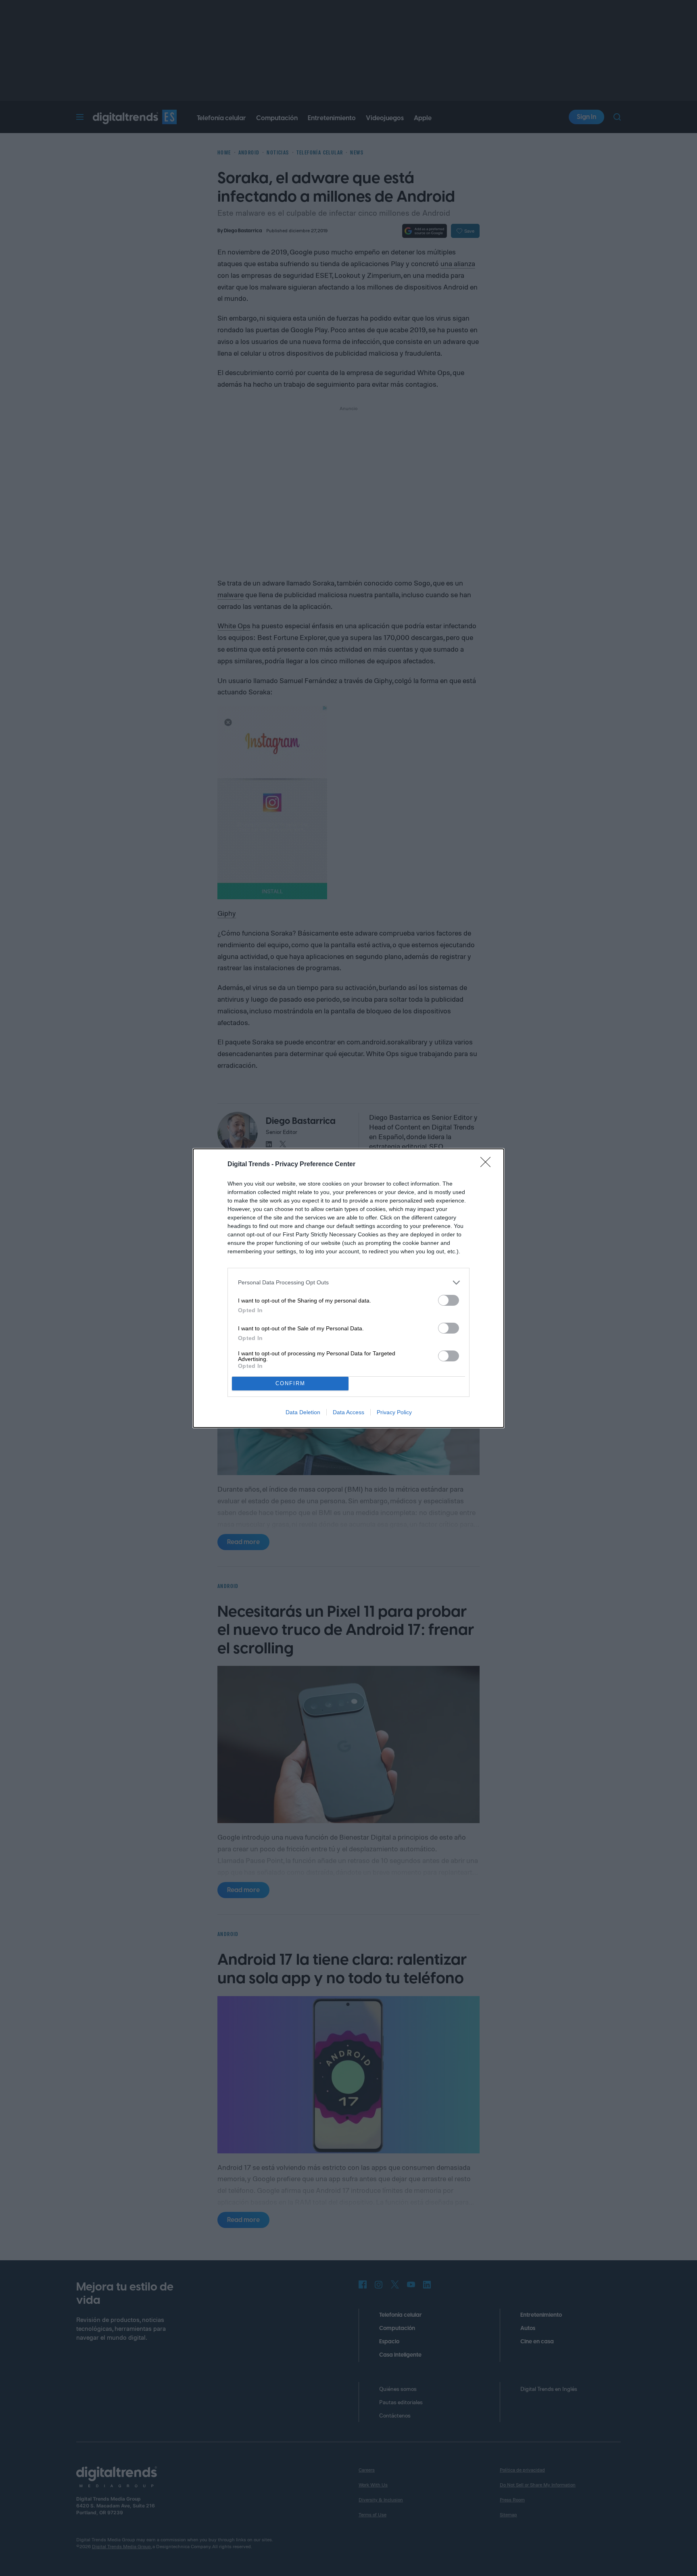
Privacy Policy (394, 1412)
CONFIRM (290, 1383)
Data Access (348, 1412)
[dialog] (348, 1288)
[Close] (488, 1165)
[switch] (449, 1300)
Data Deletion (303, 1412)
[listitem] (348, 1283)
